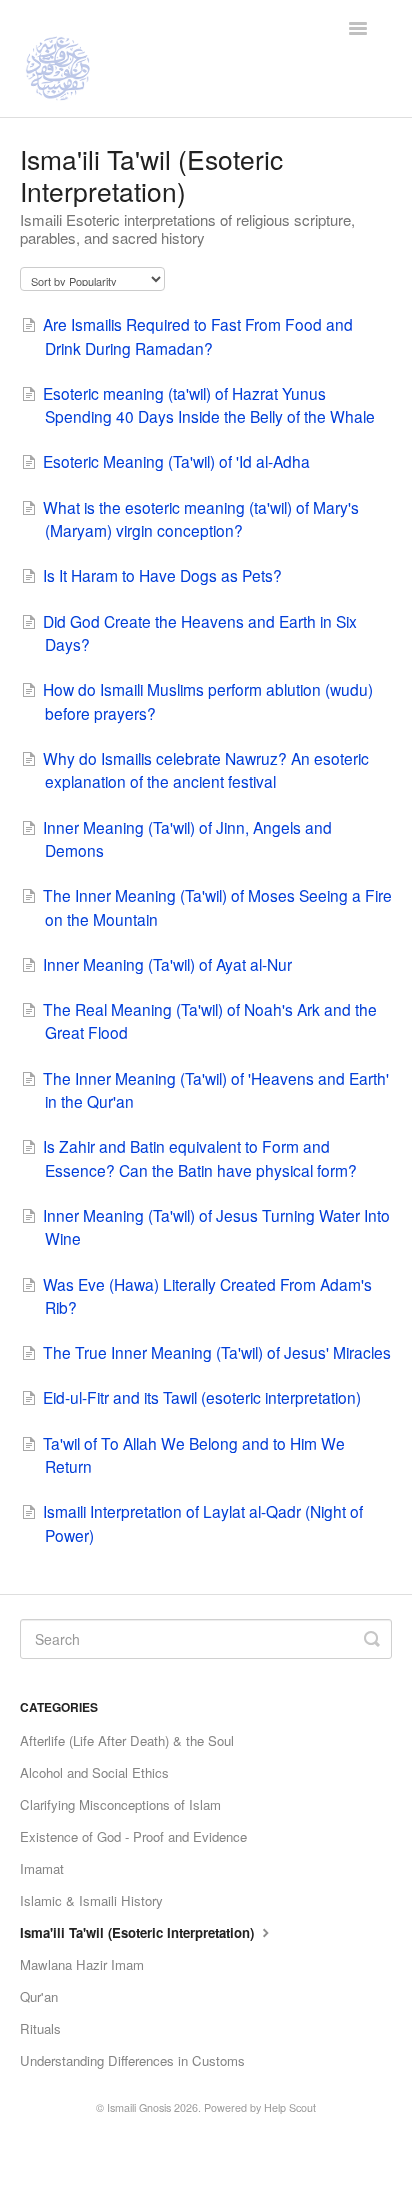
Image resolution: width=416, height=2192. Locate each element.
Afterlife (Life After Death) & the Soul (127, 1740)
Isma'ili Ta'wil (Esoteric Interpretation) (139, 1932)
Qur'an (39, 1996)
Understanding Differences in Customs (132, 2060)
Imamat (42, 1868)
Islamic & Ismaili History (91, 1900)
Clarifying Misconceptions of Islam (120, 1804)
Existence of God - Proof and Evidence (133, 1836)
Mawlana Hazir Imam (82, 1964)
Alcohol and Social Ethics (94, 1772)
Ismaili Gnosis (139, 2107)
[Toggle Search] (372, 1639)
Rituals (40, 2028)
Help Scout (290, 2107)
